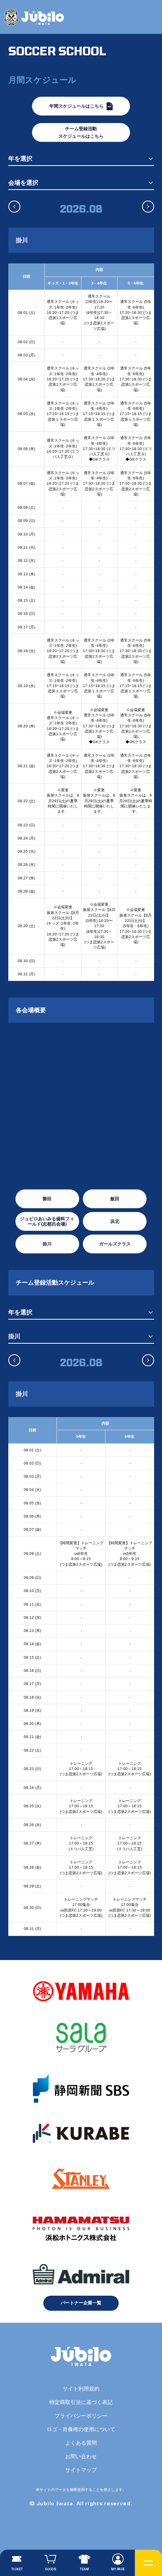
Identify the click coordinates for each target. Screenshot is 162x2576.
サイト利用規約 (81, 2389)
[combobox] (81, 159)
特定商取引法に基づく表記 (81, 2402)
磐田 (47, 1199)
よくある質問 (81, 2443)
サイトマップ (81, 2470)
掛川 (47, 1244)
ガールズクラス (115, 1244)
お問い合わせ (81, 2456)
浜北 (115, 1221)
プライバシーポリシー (81, 2416)
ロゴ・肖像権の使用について (81, 2429)
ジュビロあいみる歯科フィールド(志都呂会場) (47, 1221)
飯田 (115, 1199)
